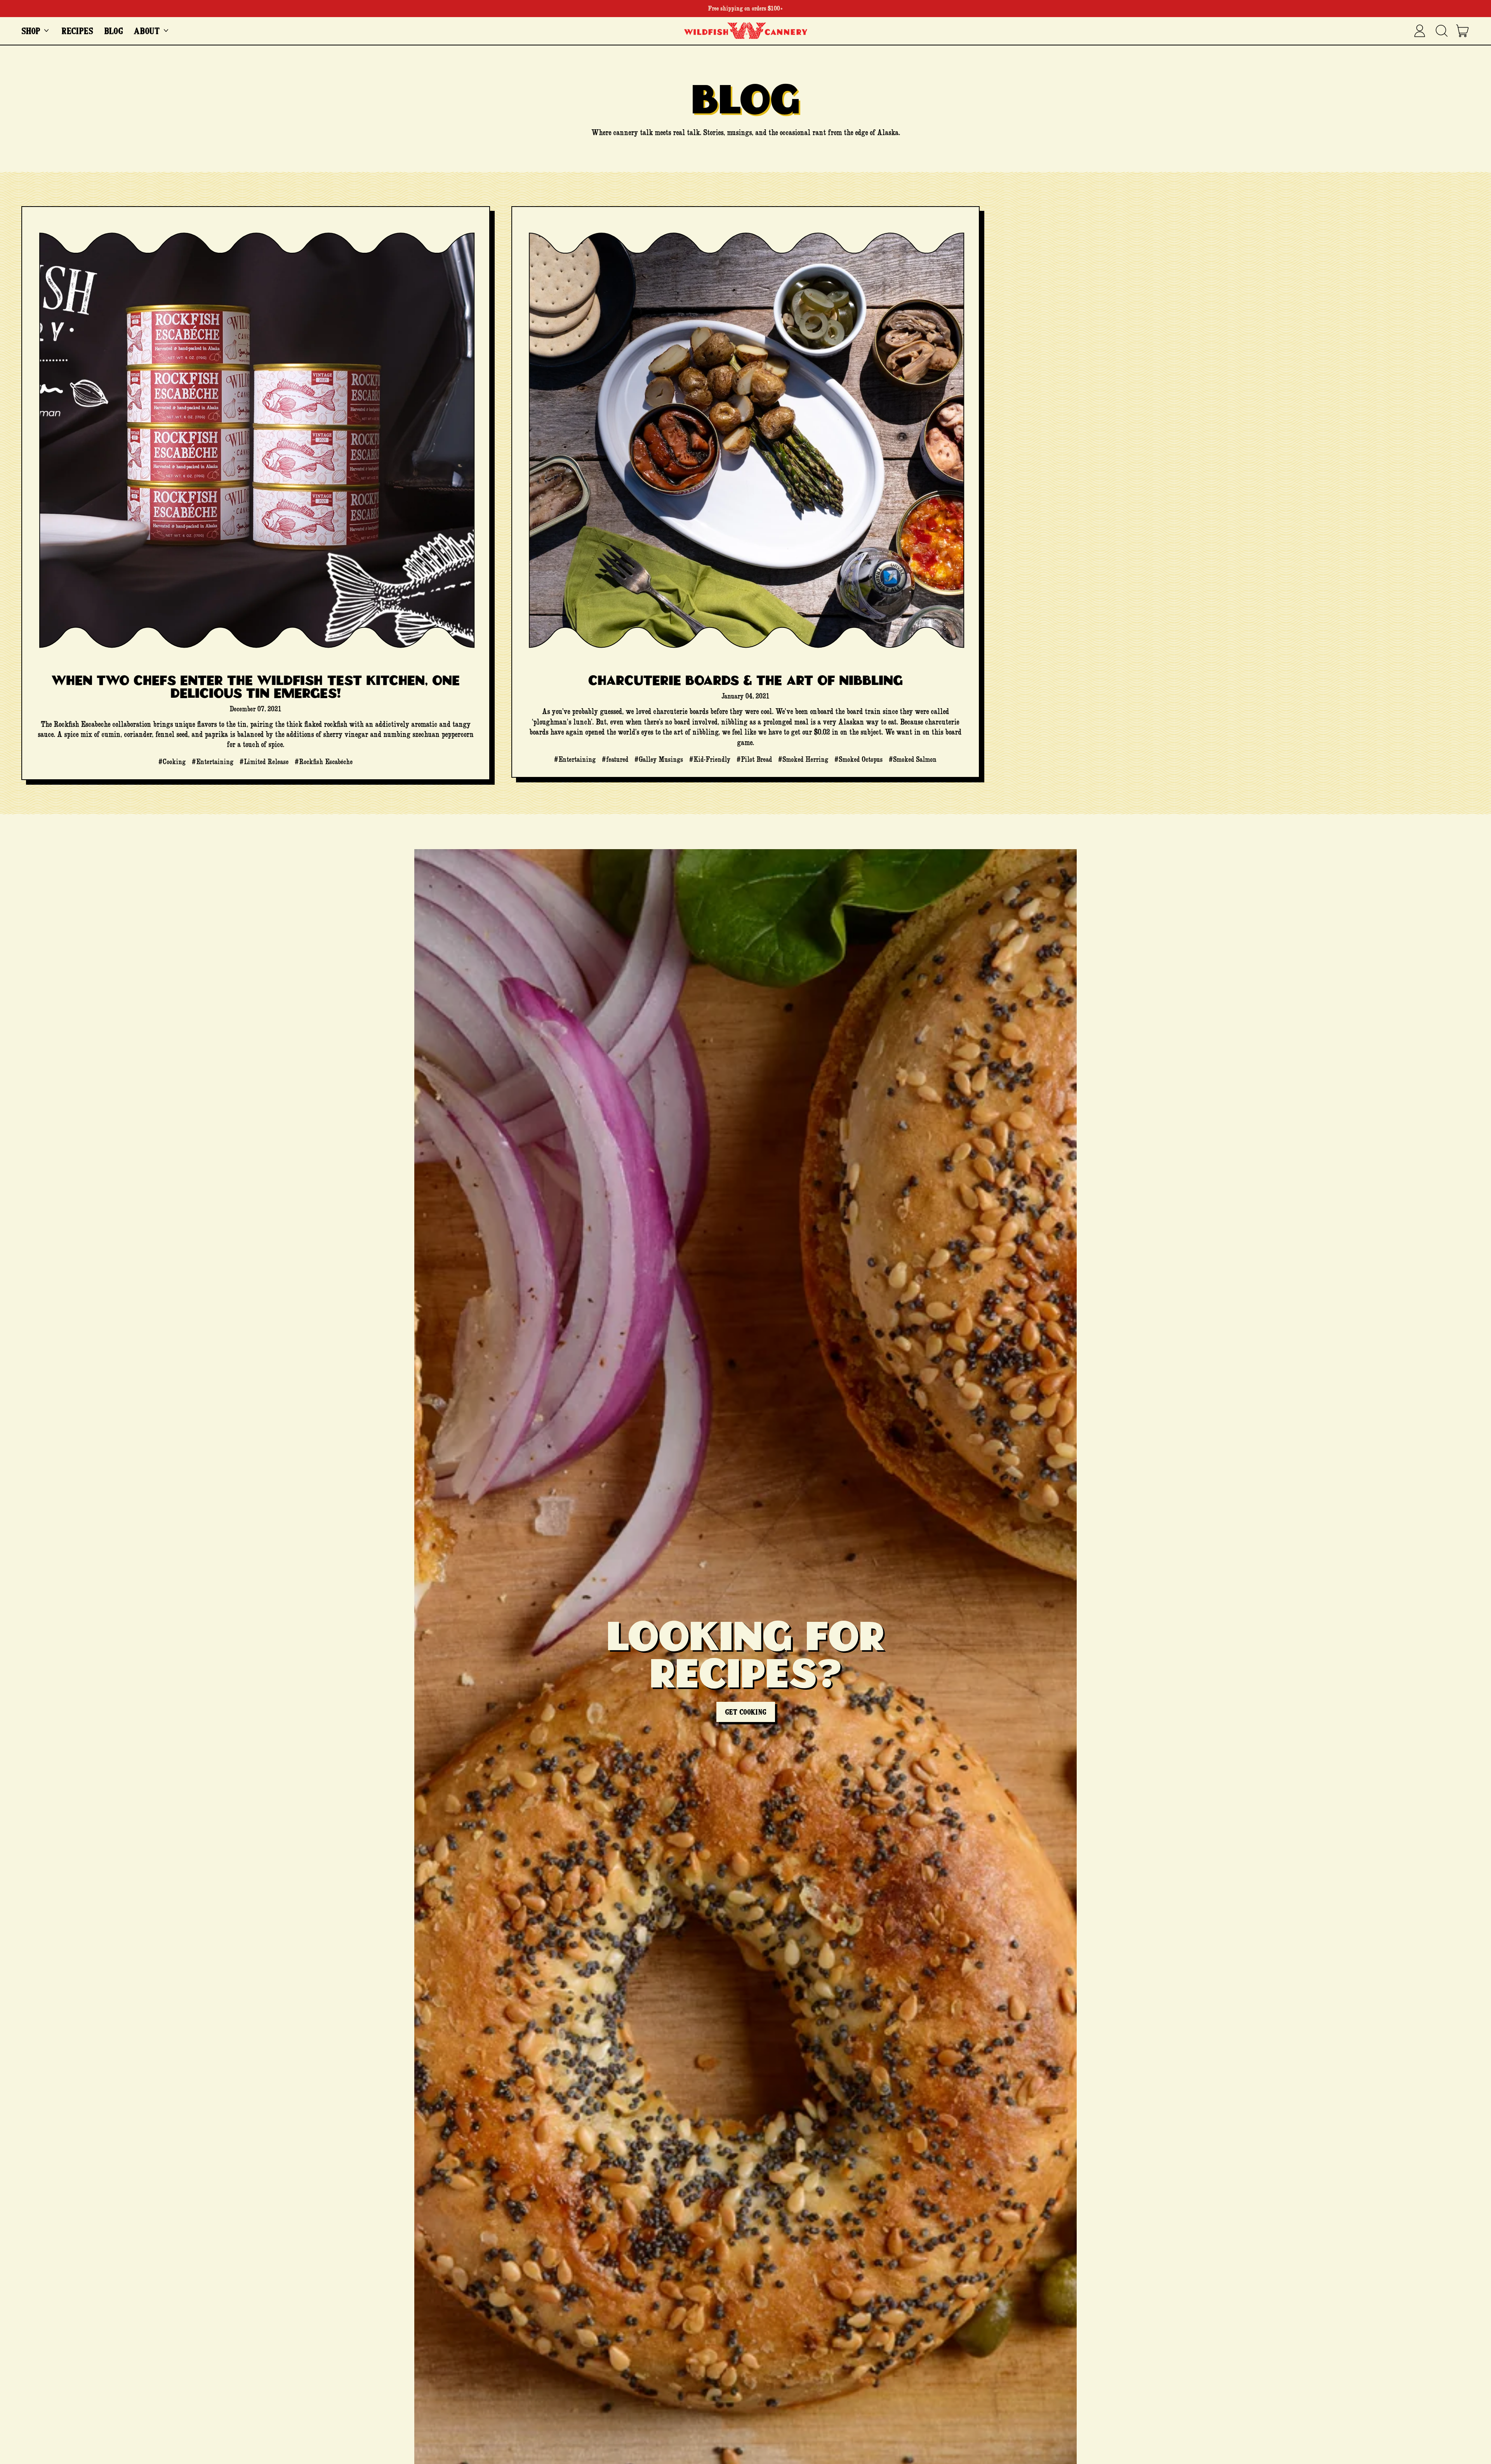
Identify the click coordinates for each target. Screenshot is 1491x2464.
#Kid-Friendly (710, 759)
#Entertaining (213, 762)
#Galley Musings (659, 759)
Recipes (77, 31)
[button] (1441, 31)
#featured (615, 759)
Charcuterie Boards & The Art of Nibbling (745, 680)
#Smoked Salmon (913, 759)
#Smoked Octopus (858, 759)
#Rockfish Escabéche (324, 762)
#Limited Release (264, 762)
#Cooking (172, 762)
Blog (114, 31)
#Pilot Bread (754, 759)
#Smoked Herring (803, 759)
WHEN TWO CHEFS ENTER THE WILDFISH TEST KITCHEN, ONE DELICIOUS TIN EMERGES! (256, 686)
